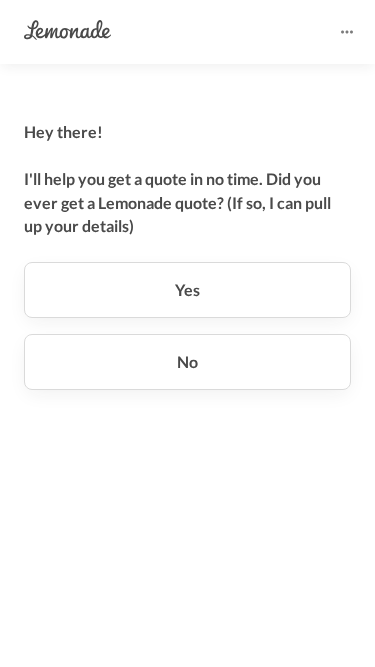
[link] (67, 31)
